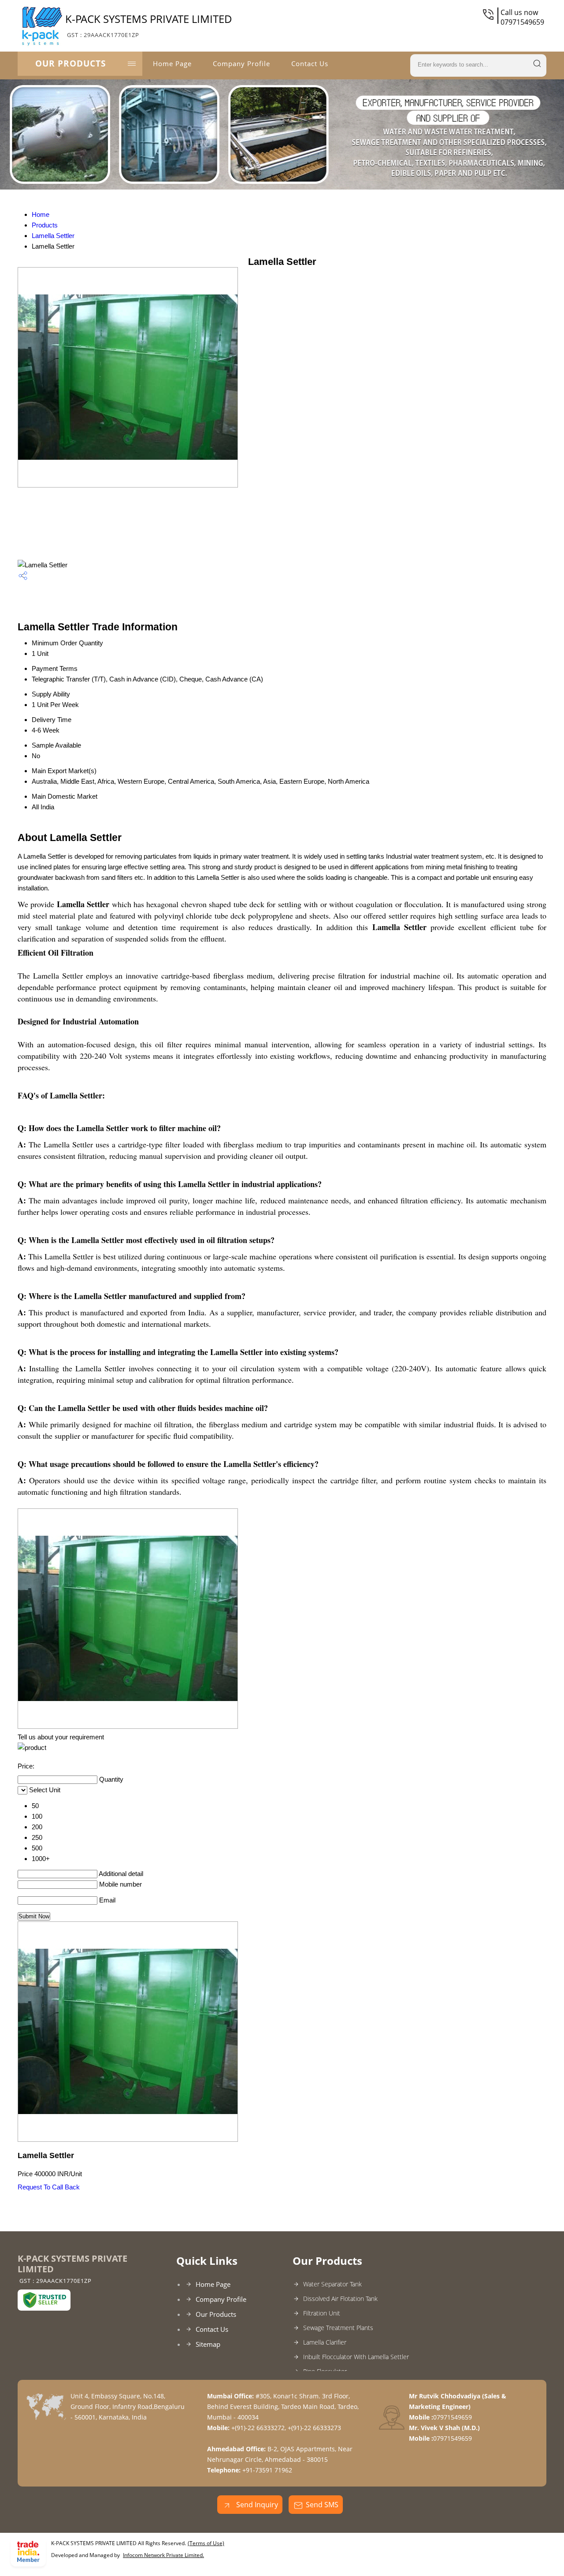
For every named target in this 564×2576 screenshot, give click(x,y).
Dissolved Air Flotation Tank (340, 2299)
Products (45, 225)
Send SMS (322, 2505)
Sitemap (208, 2344)
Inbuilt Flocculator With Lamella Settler (356, 2357)
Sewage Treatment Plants (338, 2328)
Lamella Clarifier (325, 2342)
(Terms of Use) (206, 2543)
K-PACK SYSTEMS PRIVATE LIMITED (149, 25)
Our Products (70, 63)
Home (41, 214)
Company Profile (241, 63)
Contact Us (310, 63)
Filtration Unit (322, 2313)
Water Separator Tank (332, 2284)
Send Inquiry (256, 2505)
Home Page (172, 63)
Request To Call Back (49, 2187)
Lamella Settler (53, 236)
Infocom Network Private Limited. (163, 2555)
